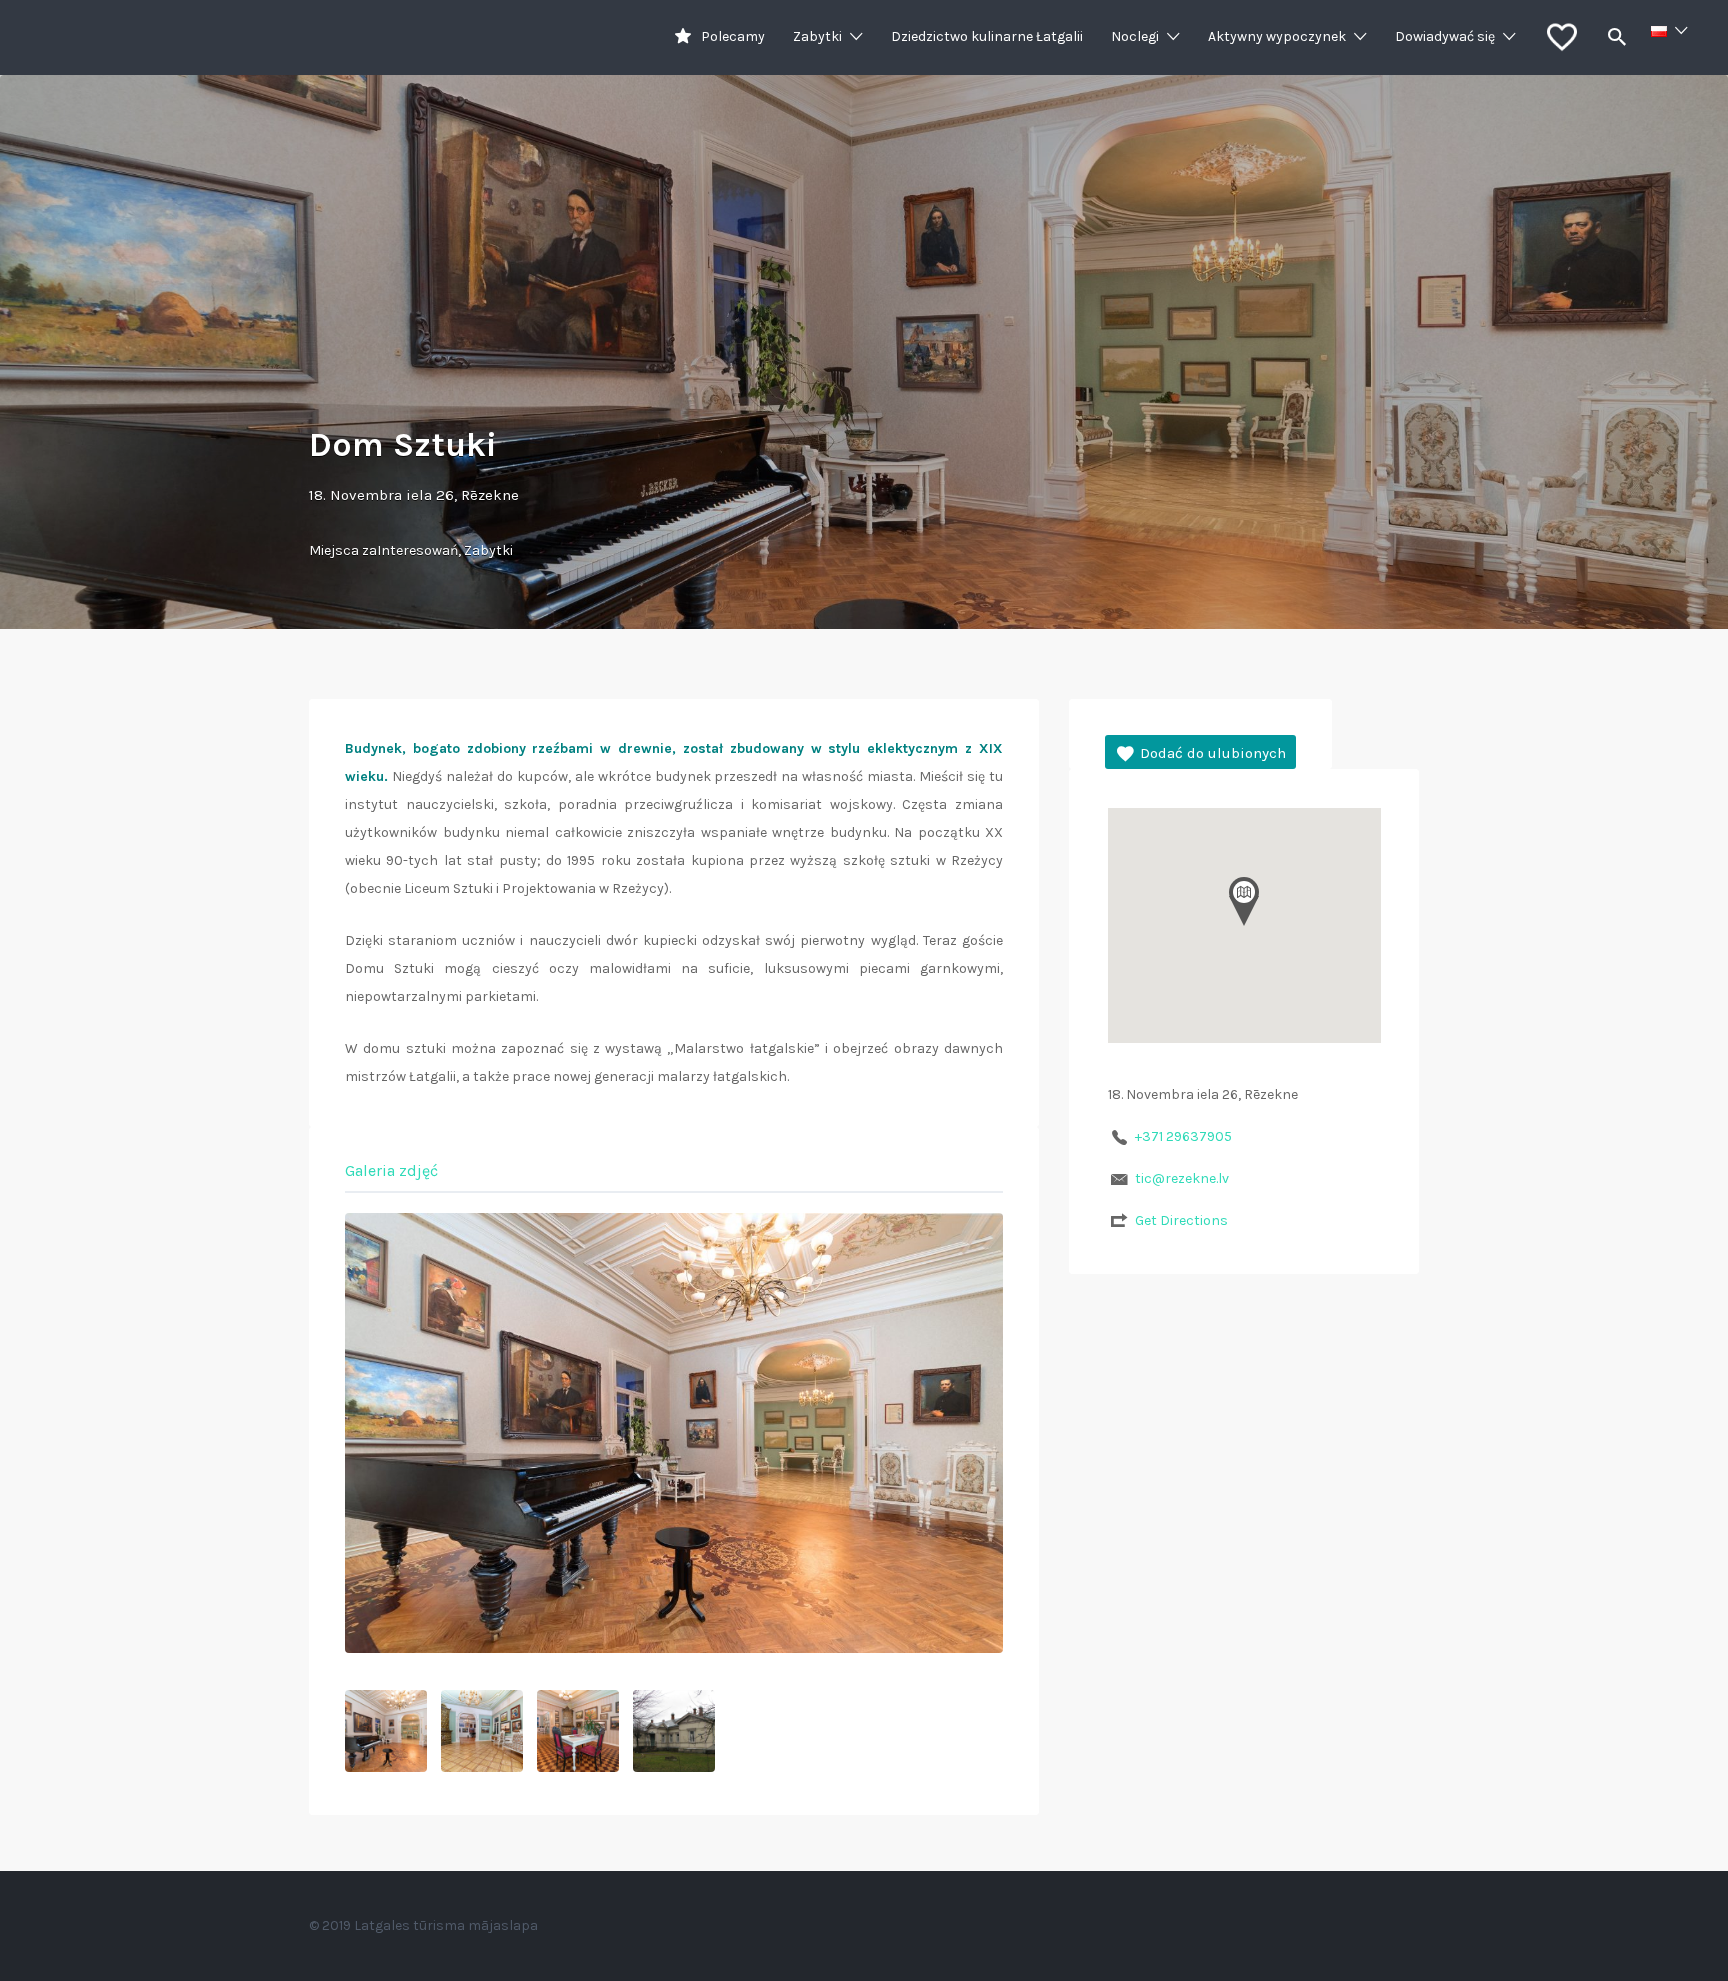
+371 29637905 (1183, 1136)
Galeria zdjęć (391, 1170)
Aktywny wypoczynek (1277, 36)
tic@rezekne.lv (1182, 1178)
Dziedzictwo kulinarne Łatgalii (987, 36)
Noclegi (1135, 36)
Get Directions (1181, 1220)
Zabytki (817, 36)
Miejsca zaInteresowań (383, 550)
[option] (674, 1433)
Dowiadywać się (1445, 36)
